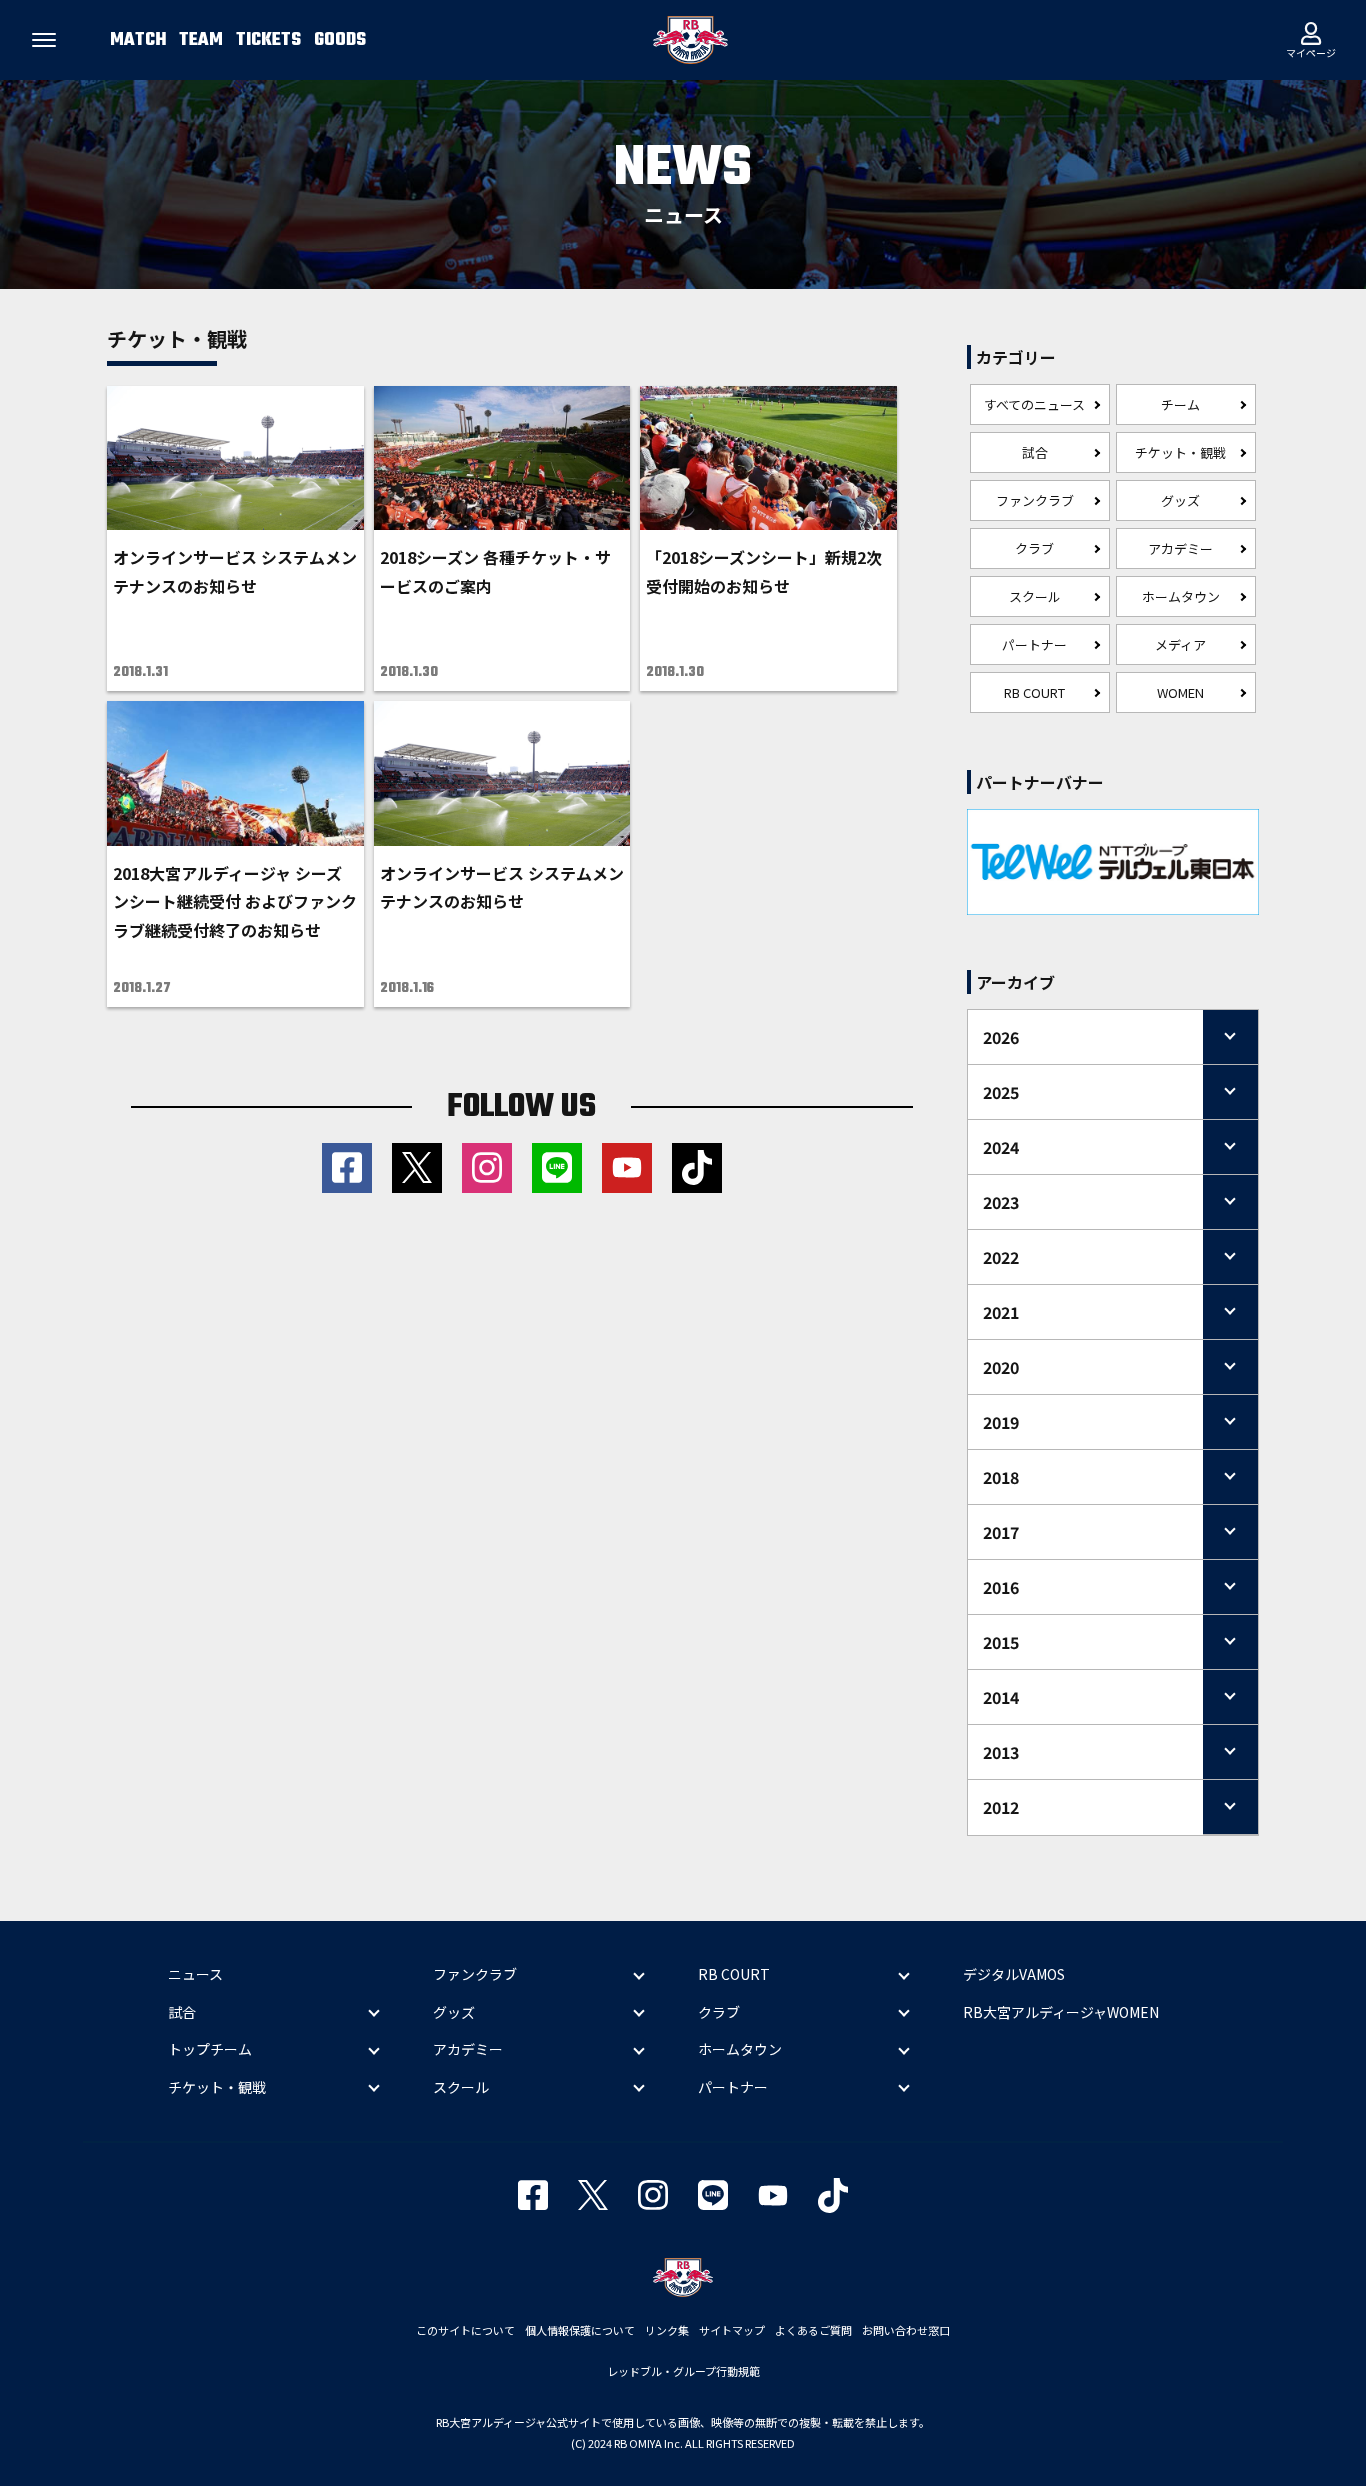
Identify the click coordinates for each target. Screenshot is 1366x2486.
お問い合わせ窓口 (906, 2330)
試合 (1035, 452)
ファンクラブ (1035, 500)
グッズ (1180, 500)
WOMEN (1180, 692)
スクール (1035, 596)
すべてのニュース (1034, 404)
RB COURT (1034, 692)
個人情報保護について (580, 2330)
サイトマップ (732, 2330)
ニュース (195, 1974)
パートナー (1034, 644)
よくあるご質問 (813, 2330)
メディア (1180, 644)
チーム (1180, 404)
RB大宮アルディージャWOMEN (1061, 2012)
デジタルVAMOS (1014, 1974)
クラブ (1034, 548)
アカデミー (1180, 548)
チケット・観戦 (1180, 452)
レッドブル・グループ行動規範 (683, 2371)
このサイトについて (465, 2330)
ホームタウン (1181, 596)
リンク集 (667, 2330)
